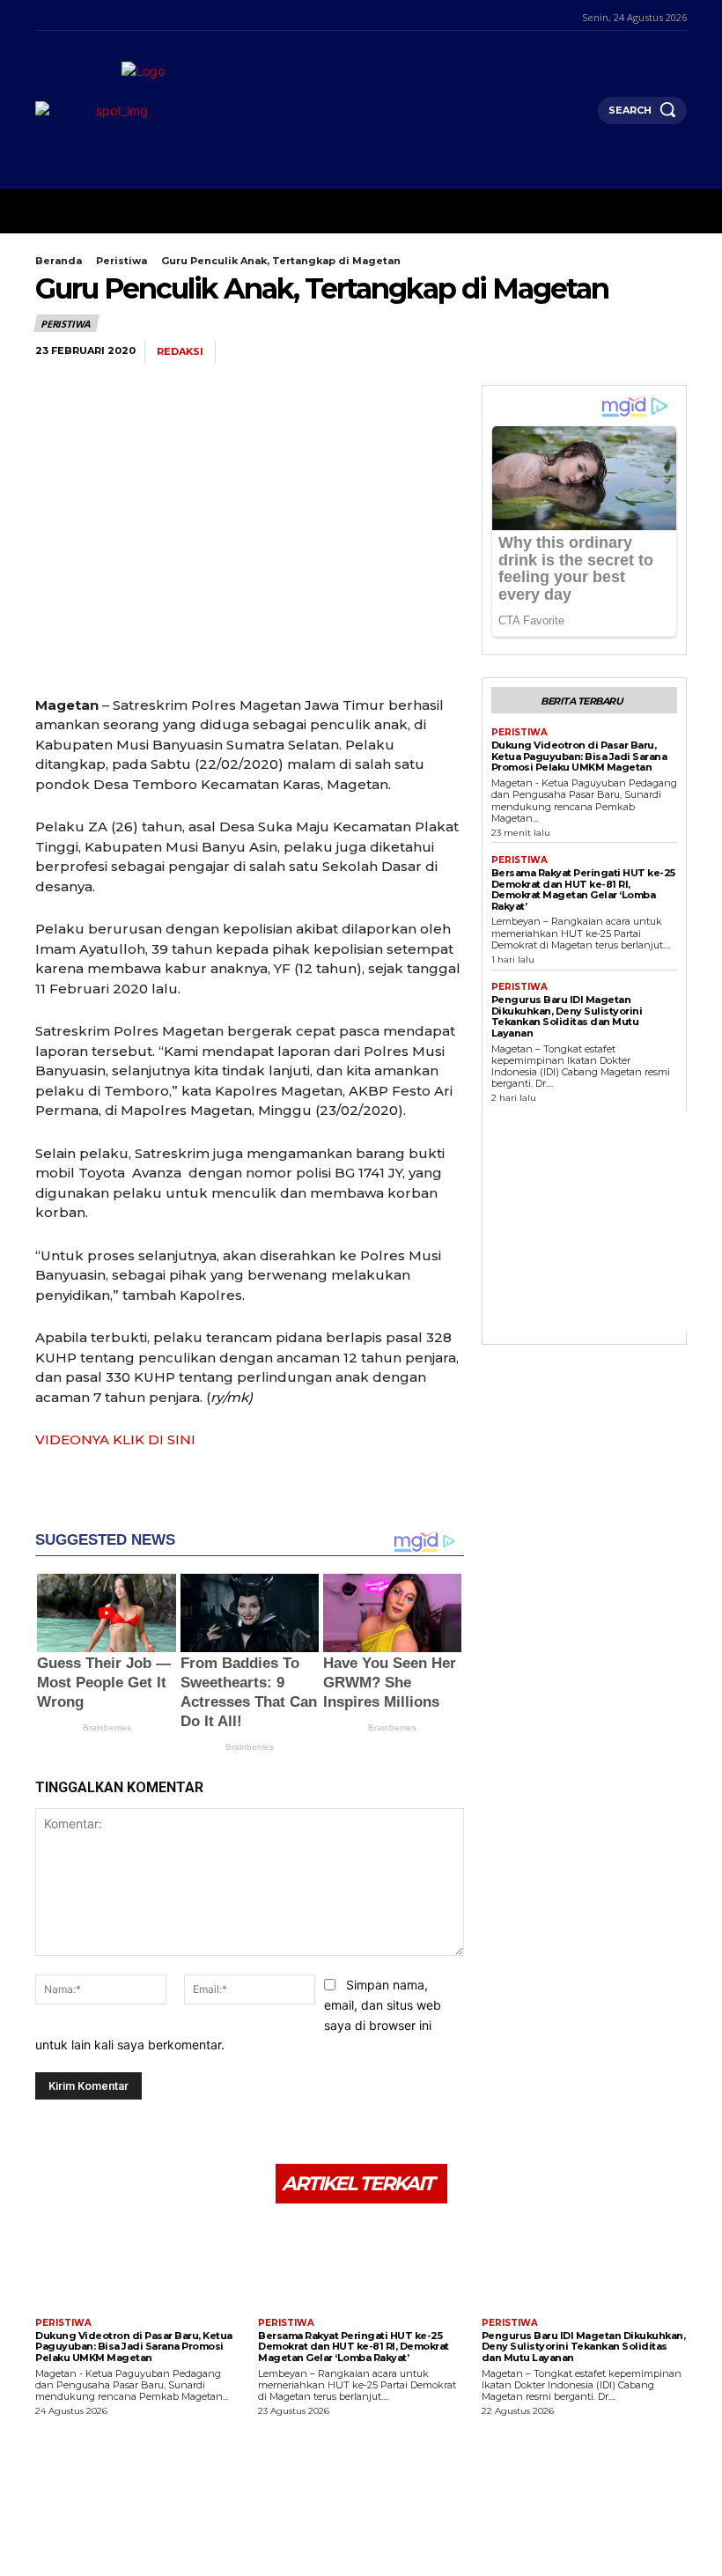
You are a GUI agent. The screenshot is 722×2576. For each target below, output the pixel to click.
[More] (668, 352)
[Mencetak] (627, 352)
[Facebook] (40, 15)
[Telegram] (546, 352)
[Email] (586, 352)
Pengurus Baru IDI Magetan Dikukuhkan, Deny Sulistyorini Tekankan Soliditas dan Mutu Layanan (567, 1016)
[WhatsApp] (505, 352)
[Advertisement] (607, 1221)
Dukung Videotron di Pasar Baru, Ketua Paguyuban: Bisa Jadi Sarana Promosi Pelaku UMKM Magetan (579, 756)
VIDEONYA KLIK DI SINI (115, 1439)
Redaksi (180, 352)
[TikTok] (85, 15)
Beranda (59, 261)
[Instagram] (62, 15)
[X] (107, 15)
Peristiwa (122, 261)
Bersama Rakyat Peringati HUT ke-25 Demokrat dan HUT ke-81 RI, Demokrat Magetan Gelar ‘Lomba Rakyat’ (583, 889)
